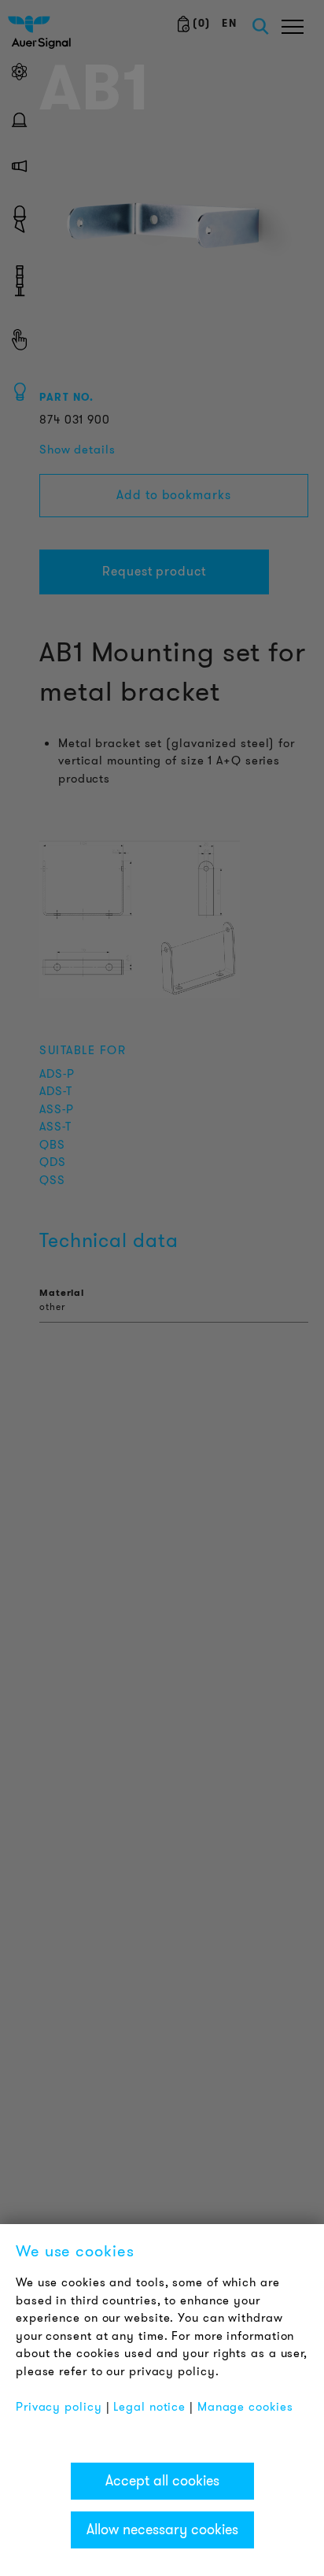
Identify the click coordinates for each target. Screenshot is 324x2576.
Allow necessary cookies (162, 2530)
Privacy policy (59, 2407)
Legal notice (149, 2407)
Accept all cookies (162, 2481)
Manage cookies (245, 2407)
